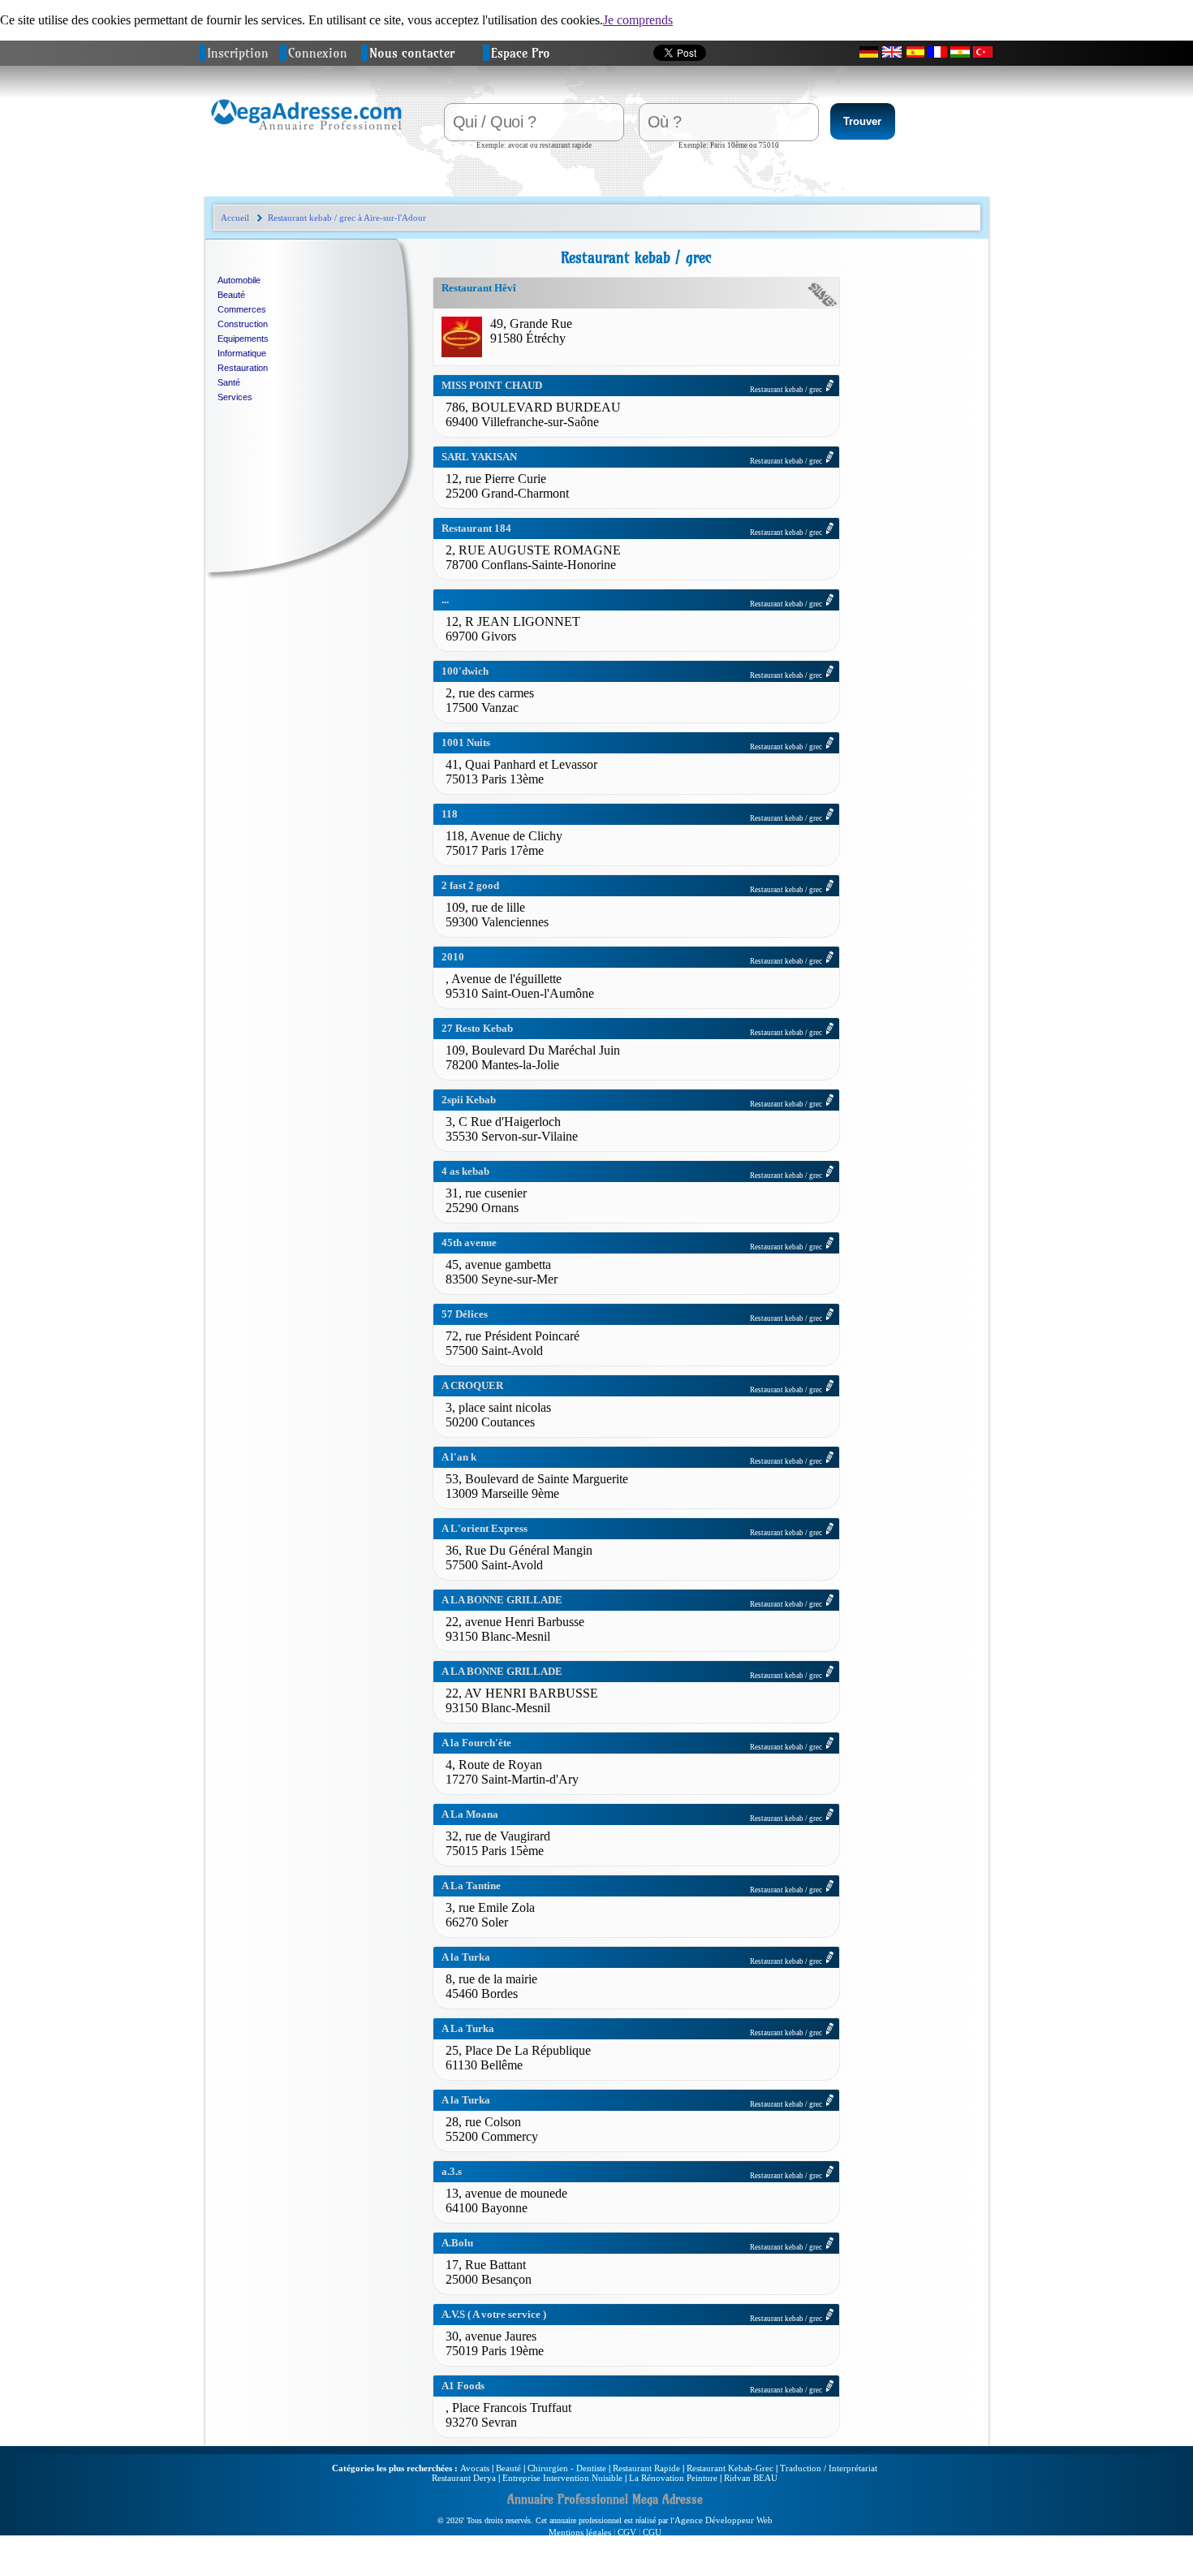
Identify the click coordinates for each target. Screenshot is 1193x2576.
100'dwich (465, 671)
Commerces (242, 309)
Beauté (231, 295)
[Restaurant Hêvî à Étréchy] (462, 353)
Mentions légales (580, 2532)
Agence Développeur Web (724, 2520)
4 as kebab (465, 1171)
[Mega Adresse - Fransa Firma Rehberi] (983, 52)
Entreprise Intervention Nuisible (562, 2478)
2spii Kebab (469, 1100)
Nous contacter (412, 53)
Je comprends (638, 20)
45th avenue (469, 1243)
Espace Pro (521, 53)
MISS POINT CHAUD (492, 385)
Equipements (243, 339)
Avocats (475, 2468)
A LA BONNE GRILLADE (502, 1600)
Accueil (235, 218)
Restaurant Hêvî (479, 288)
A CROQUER (472, 1385)
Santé (229, 382)
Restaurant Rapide (646, 2468)
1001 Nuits (466, 742)
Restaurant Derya (464, 2478)
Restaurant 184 (476, 528)
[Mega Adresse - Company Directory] (892, 52)
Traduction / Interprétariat (829, 2468)
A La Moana (470, 1814)
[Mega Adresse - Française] (937, 52)
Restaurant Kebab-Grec (730, 2468)
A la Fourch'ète (476, 1743)
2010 (453, 957)
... (445, 600)
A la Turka (466, 1957)
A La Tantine (471, 1886)
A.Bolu (457, 2243)
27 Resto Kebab (477, 1028)
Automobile (239, 280)
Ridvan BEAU (751, 2478)
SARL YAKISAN (479, 457)
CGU (652, 2532)
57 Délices (465, 1314)
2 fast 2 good (470, 885)
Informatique (242, 353)
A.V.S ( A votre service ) (494, 2314)
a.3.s (452, 2171)
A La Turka (468, 2028)
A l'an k (459, 1457)
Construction (243, 324)
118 (450, 814)
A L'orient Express (485, 1528)
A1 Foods (463, 2386)
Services (235, 397)
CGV (627, 2532)
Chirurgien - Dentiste (567, 2468)
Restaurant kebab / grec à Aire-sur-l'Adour (347, 218)
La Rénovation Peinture (673, 2478)
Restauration (243, 368)
